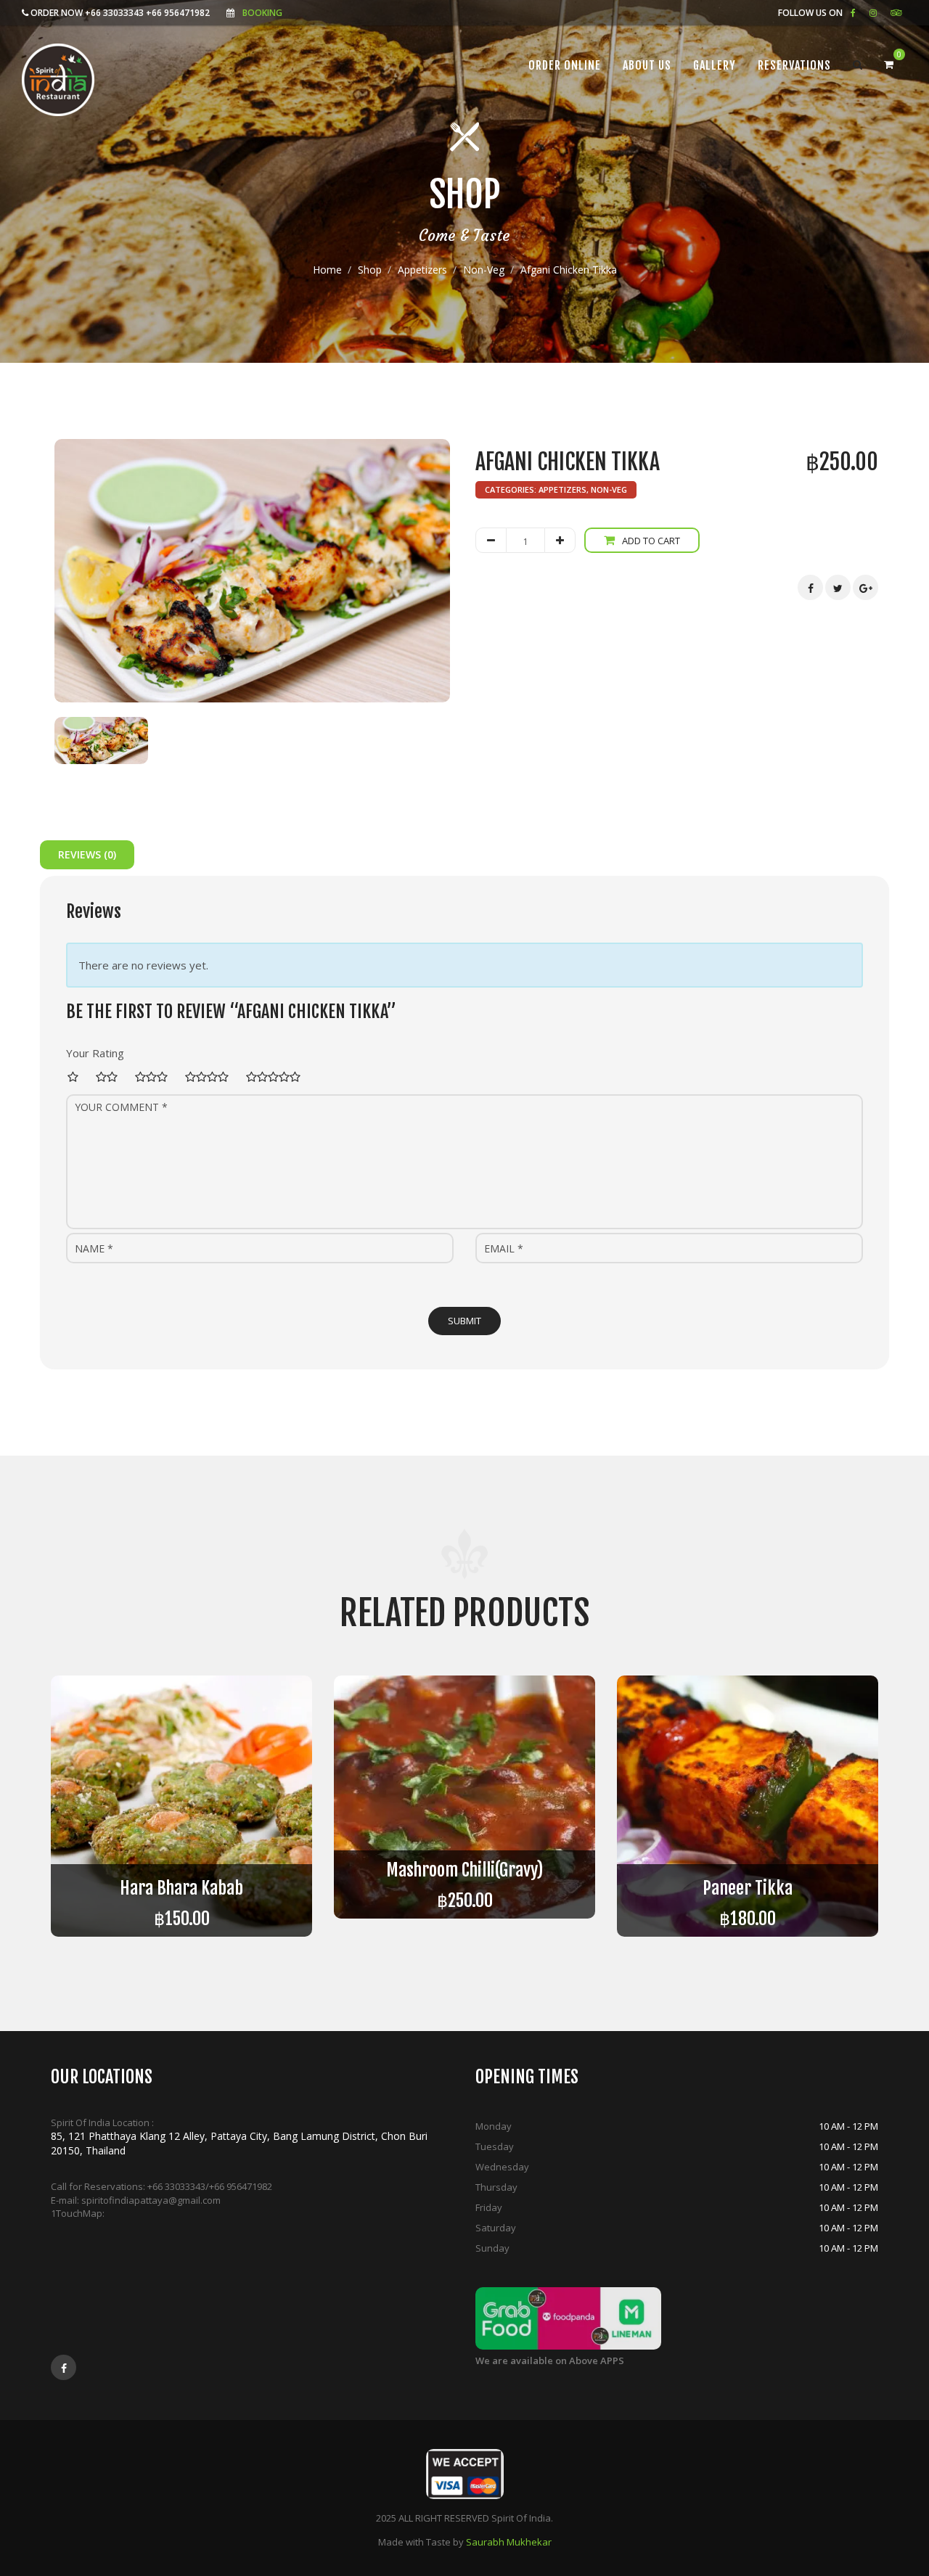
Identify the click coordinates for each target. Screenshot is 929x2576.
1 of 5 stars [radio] (77, 1077)
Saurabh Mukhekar (509, 2542)
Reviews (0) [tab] (87, 854)
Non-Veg (484, 270)
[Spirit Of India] (58, 80)
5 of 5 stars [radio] (277, 1077)
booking (262, 13)
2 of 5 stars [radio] (111, 1077)
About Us (647, 65)
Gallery (715, 65)
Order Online (565, 65)
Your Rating (95, 1053)
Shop (370, 270)
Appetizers (422, 270)
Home (327, 270)
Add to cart (651, 541)
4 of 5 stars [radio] (211, 1077)
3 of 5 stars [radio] (155, 1077)
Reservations (794, 65)
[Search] (858, 65)
